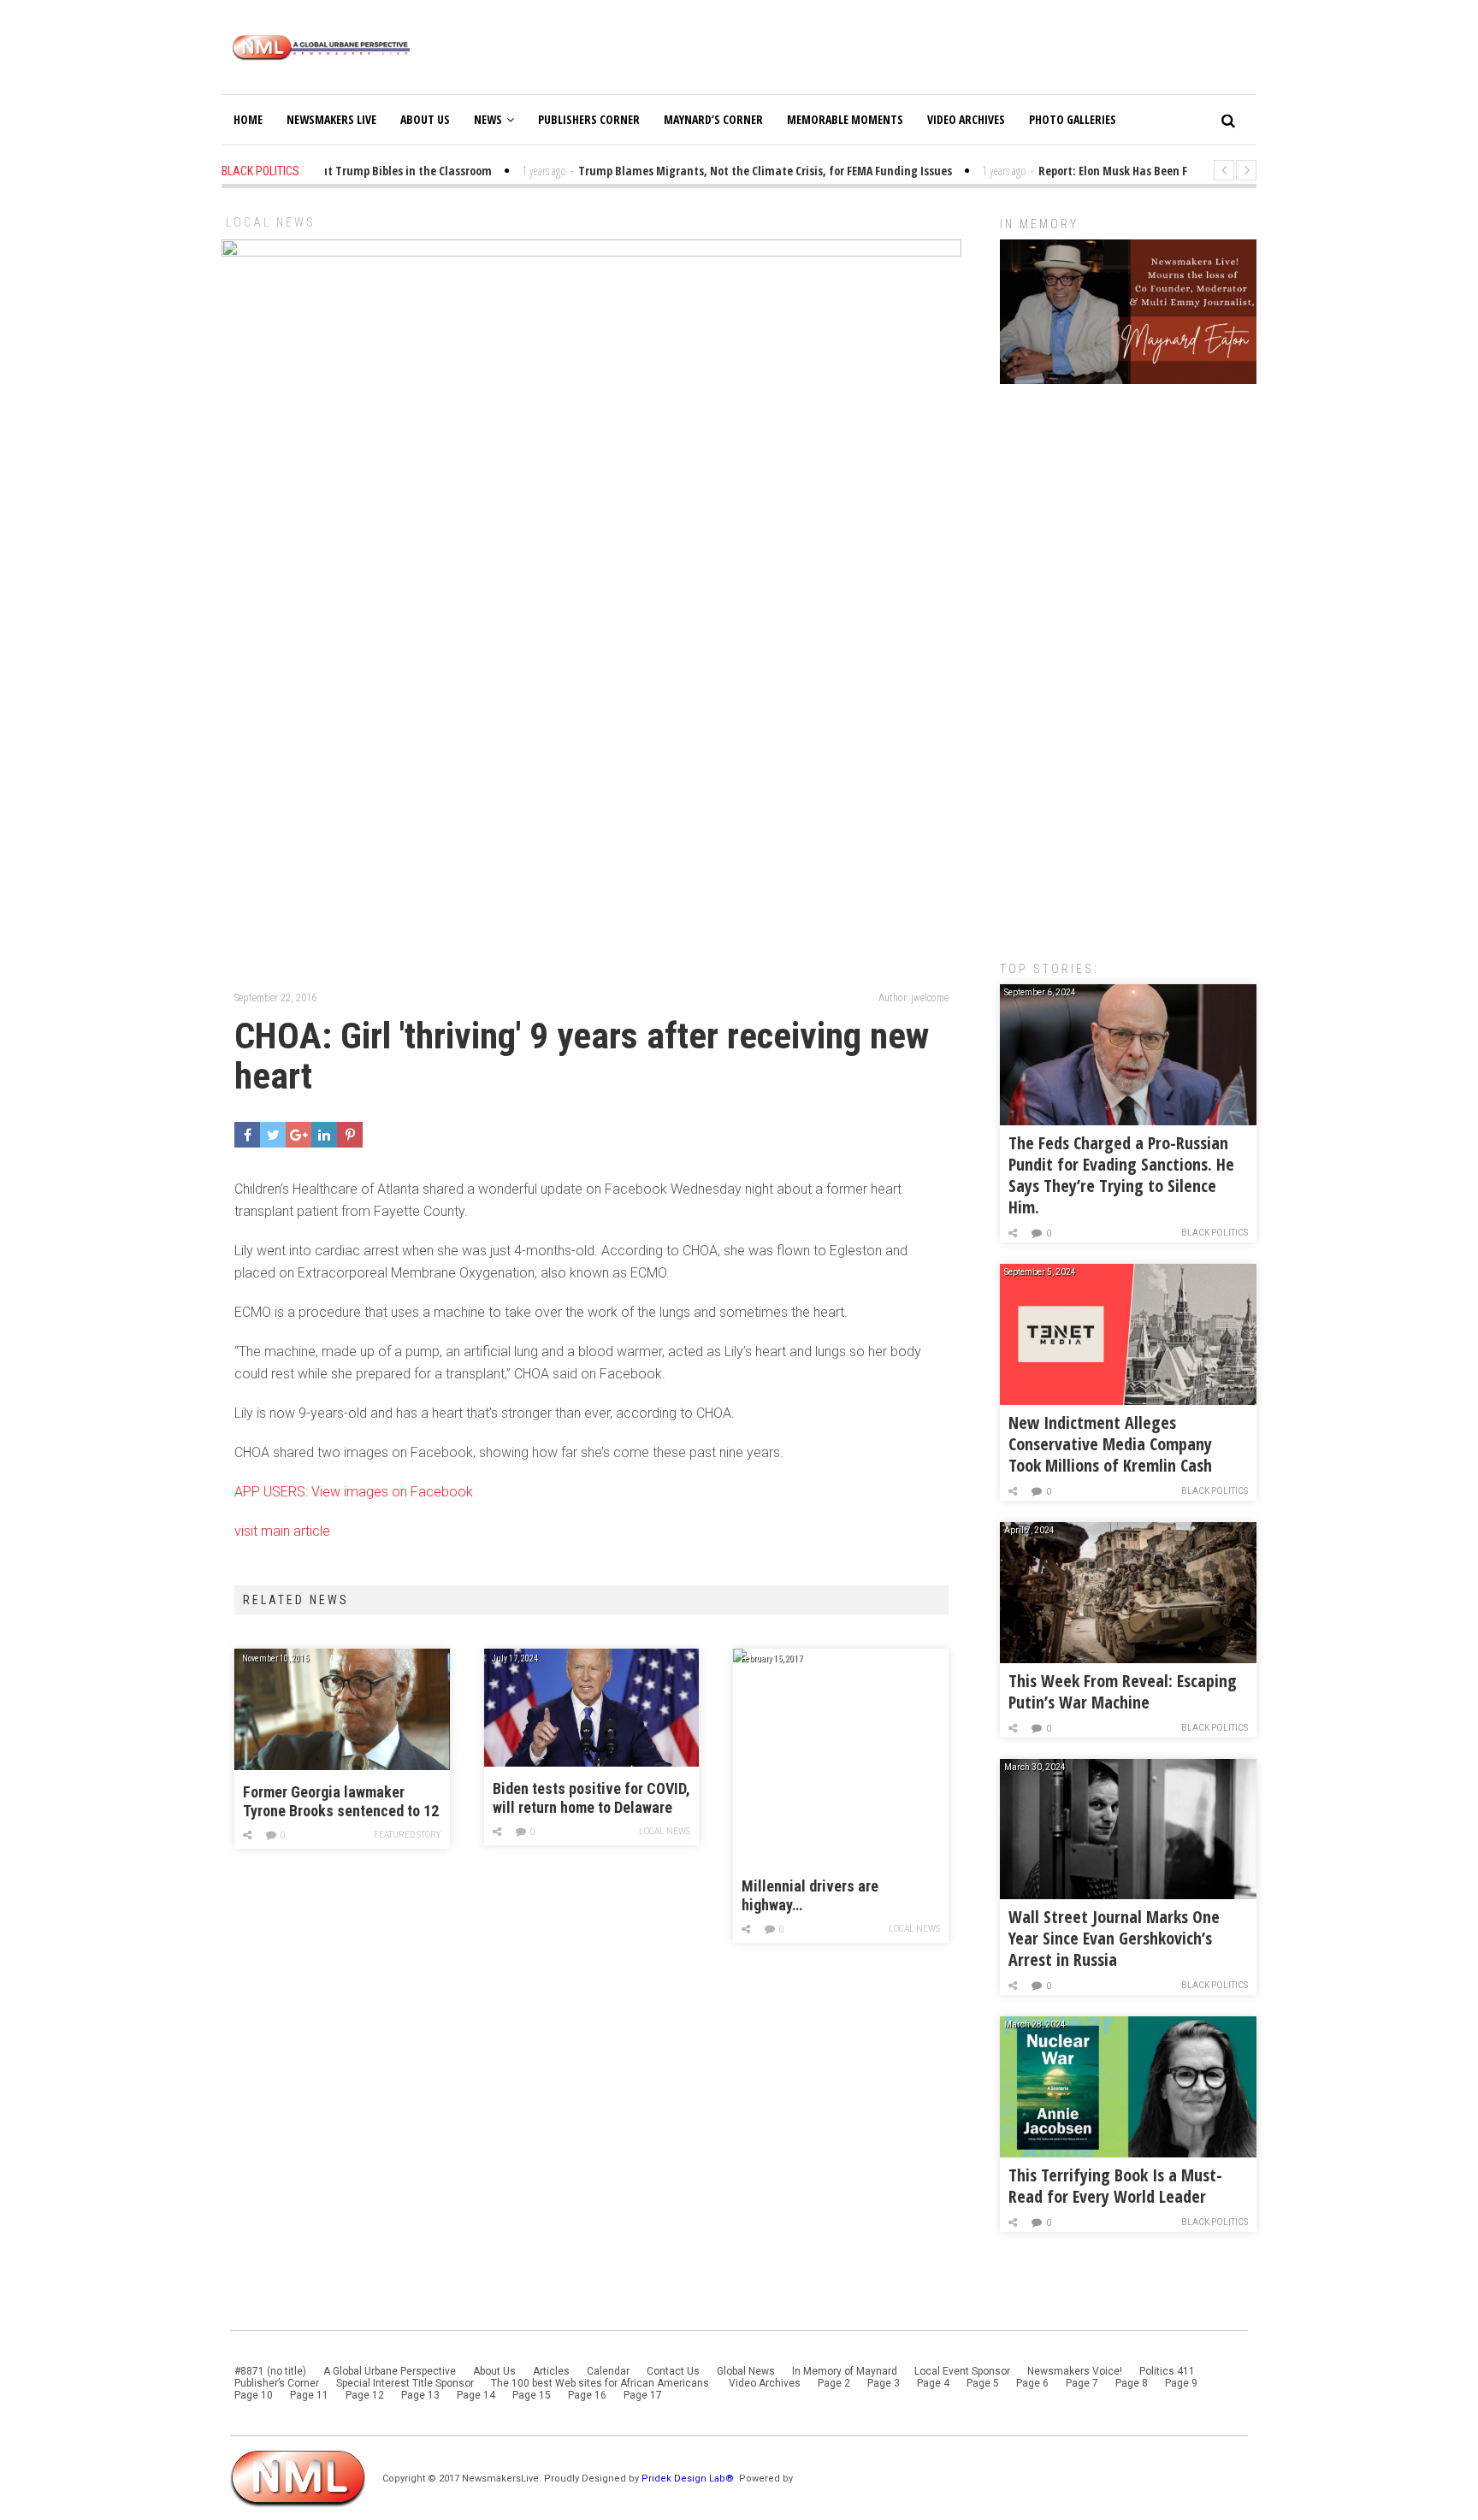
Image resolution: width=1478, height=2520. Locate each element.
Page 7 (1082, 2383)
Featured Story (408, 1835)
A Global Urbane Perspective (390, 2371)
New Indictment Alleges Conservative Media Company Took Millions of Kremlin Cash (1110, 1444)
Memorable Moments (845, 119)
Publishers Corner (589, 119)
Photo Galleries (1073, 119)
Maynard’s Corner (713, 119)
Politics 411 (1167, 2371)
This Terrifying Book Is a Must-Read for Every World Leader (1115, 2186)
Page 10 (254, 2395)
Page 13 (420, 2395)
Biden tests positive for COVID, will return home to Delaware (591, 1798)
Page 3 (884, 2383)
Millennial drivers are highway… (810, 1895)
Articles (551, 2371)
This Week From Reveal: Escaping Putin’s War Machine (1123, 1691)
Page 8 (1132, 2383)
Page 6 (1032, 2383)
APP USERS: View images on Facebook (354, 1492)
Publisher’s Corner (277, 2383)
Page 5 (983, 2383)
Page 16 (587, 2395)
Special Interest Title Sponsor (405, 2383)
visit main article (282, 1531)
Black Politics (1215, 1233)
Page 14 (476, 2395)
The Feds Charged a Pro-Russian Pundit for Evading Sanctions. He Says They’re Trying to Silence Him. (1121, 1175)
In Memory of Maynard (845, 2371)
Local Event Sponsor (962, 2371)
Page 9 (1181, 2383)
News (488, 119)
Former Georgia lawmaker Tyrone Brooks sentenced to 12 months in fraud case (341, 1802)
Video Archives (966, 119)
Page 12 (365, 2395)
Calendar (608, 2371)
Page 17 (643, 2395)
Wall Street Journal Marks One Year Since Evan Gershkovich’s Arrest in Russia (1114, 1938)
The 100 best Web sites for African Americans (601, 2383)
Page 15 (532, 2395)
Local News (271, 222)
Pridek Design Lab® (689, 2479)
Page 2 (834, 2383)
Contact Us (673, 2371)
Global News (746, 2371)
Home (248, 119)
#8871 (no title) (270, 2371)
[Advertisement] (1128, 664)
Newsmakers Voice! (1075, 2371)
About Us (425, 119)
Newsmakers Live (331, 119)
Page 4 (933, 2383)
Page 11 (309, 2395)
